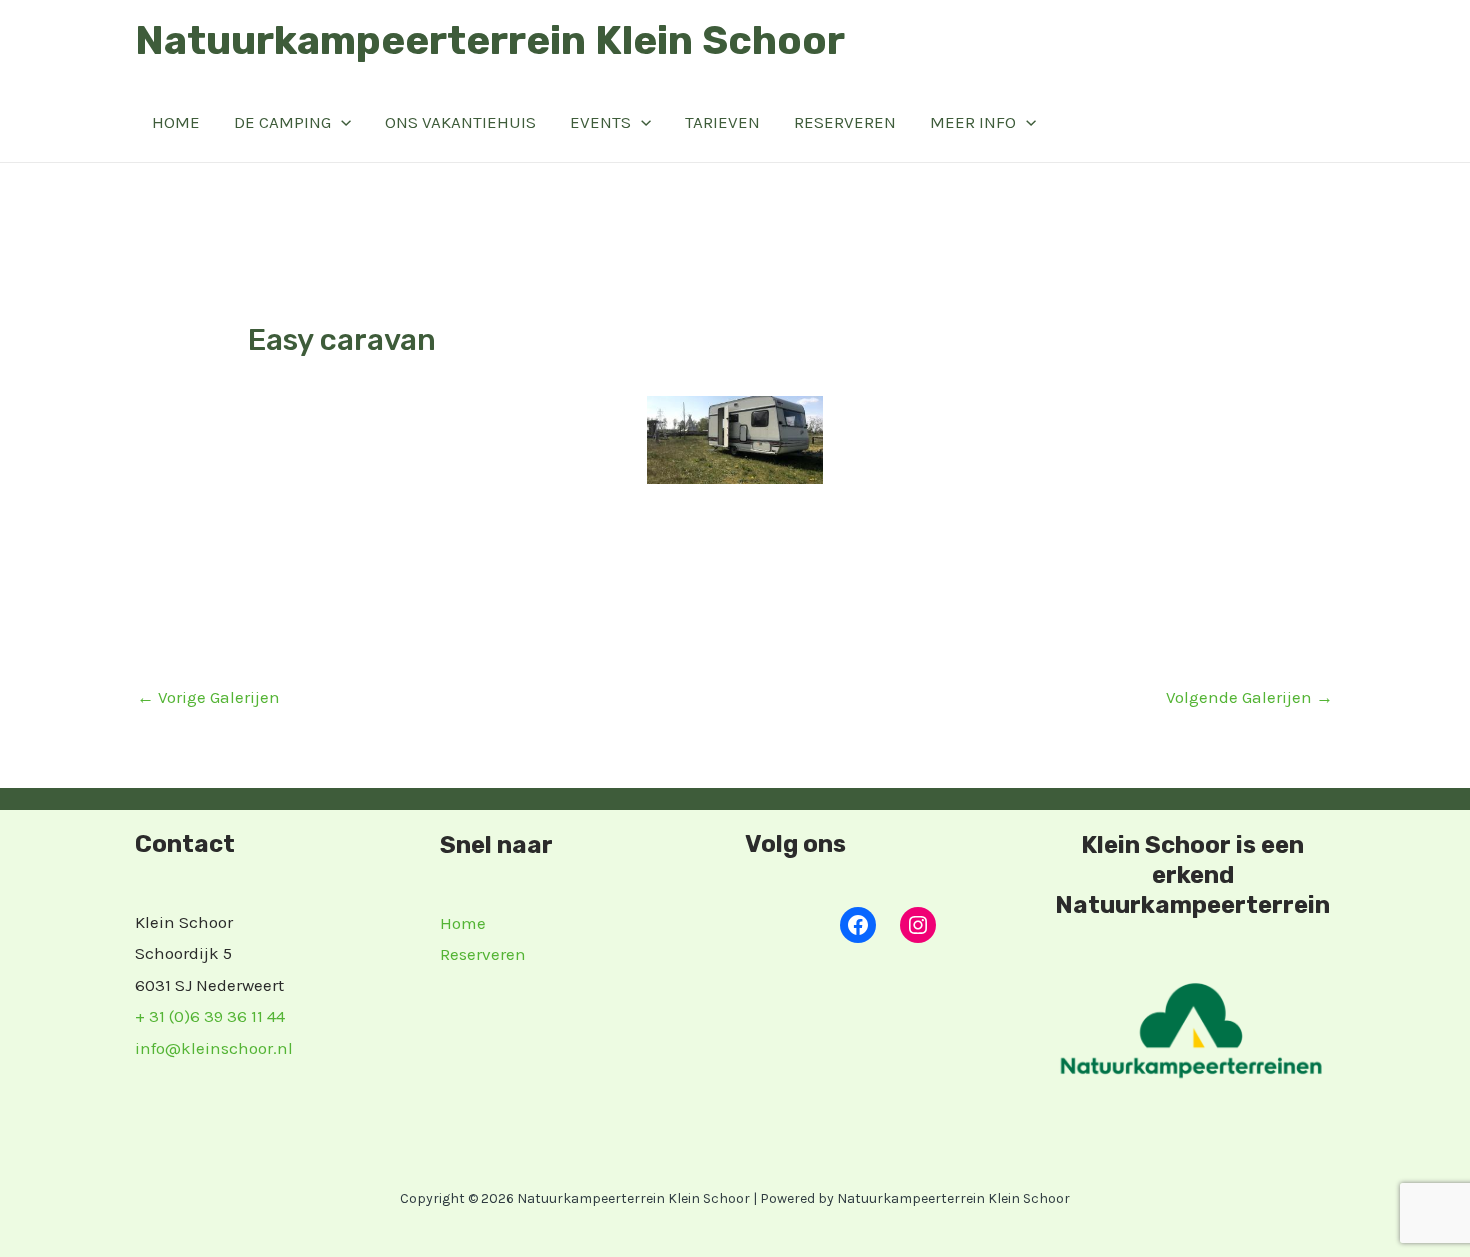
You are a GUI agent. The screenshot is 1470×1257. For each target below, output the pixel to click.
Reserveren (845, 122)
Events (600, 122)
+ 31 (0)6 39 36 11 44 (210, 1016)
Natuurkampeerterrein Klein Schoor (490, 40)
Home (176, 122)
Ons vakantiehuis (460, 122)
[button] (341, 122)
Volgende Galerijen (1249, 697)
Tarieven (722, 122)
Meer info (973, 122)
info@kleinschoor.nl (214, 1048)
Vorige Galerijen (208, 697)
